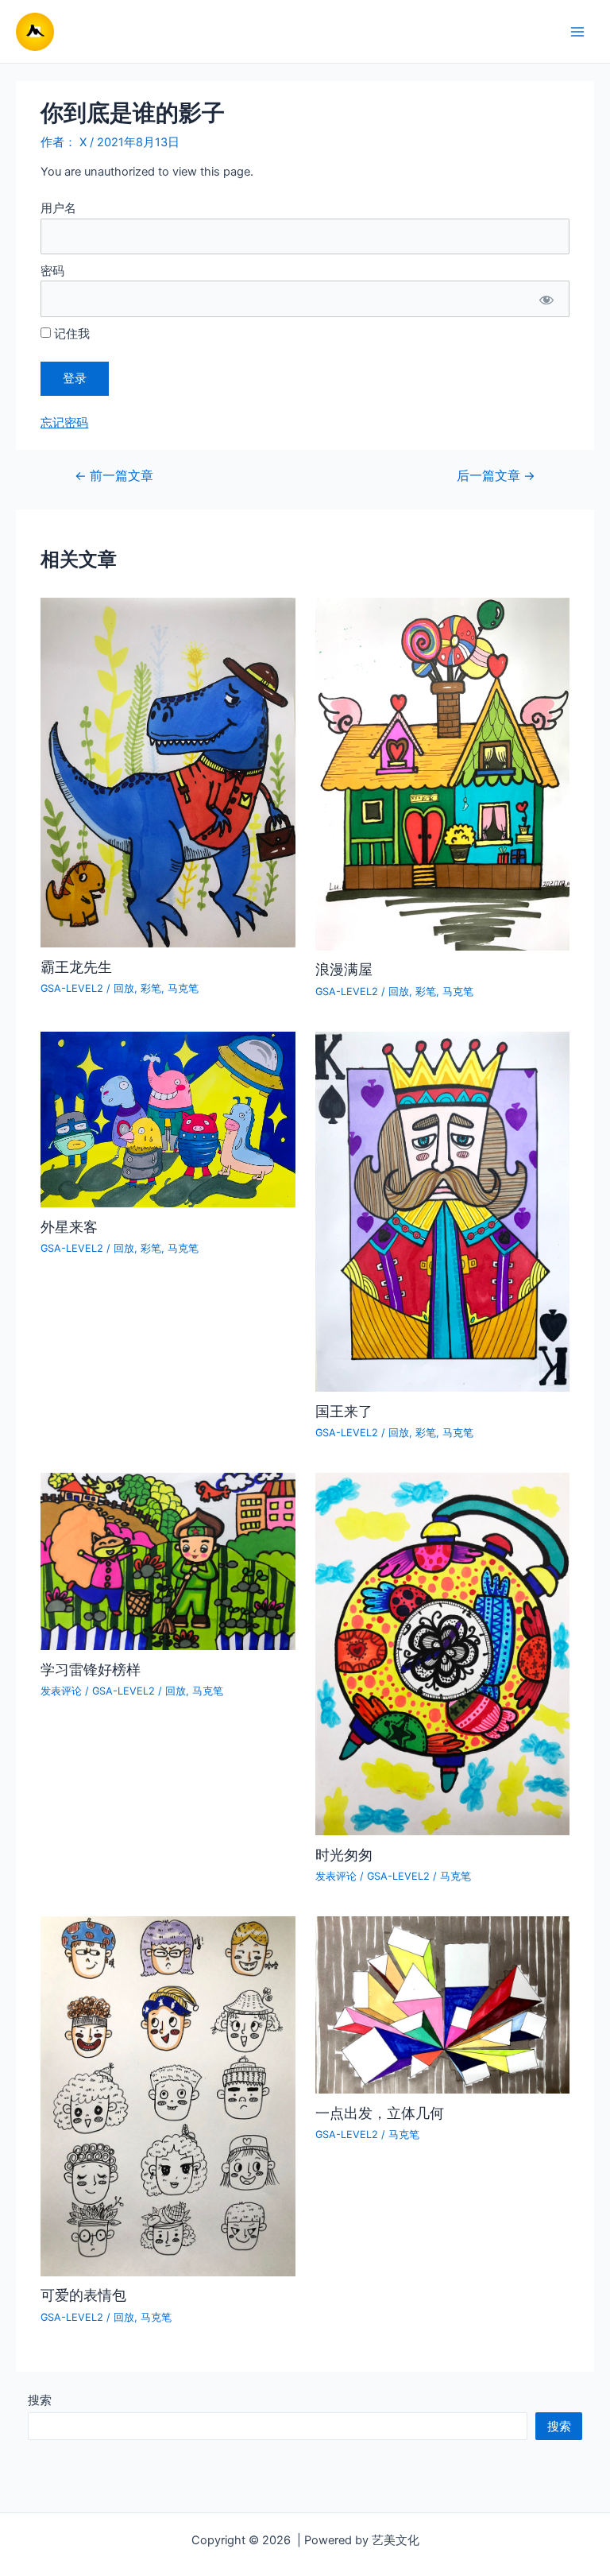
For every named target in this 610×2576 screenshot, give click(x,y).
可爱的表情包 (83, 2295)
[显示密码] (546, 298)
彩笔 (151, 988)
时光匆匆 (344, 1854)
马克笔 (183, 988)
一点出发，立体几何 (380, 2113)
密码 (52, 271)
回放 (124, 988)
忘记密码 (64, 423)
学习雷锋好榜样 (91, 1669)
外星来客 (69, 1226)
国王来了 (344, 1411)
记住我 (70, 334)
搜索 (40, 2400)
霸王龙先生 (76, 966)
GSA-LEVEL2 (72, 988)
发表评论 (61, 1691)
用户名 (58, 208)
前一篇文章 (114, 476)
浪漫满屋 (344, 969)
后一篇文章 (496, 476)
